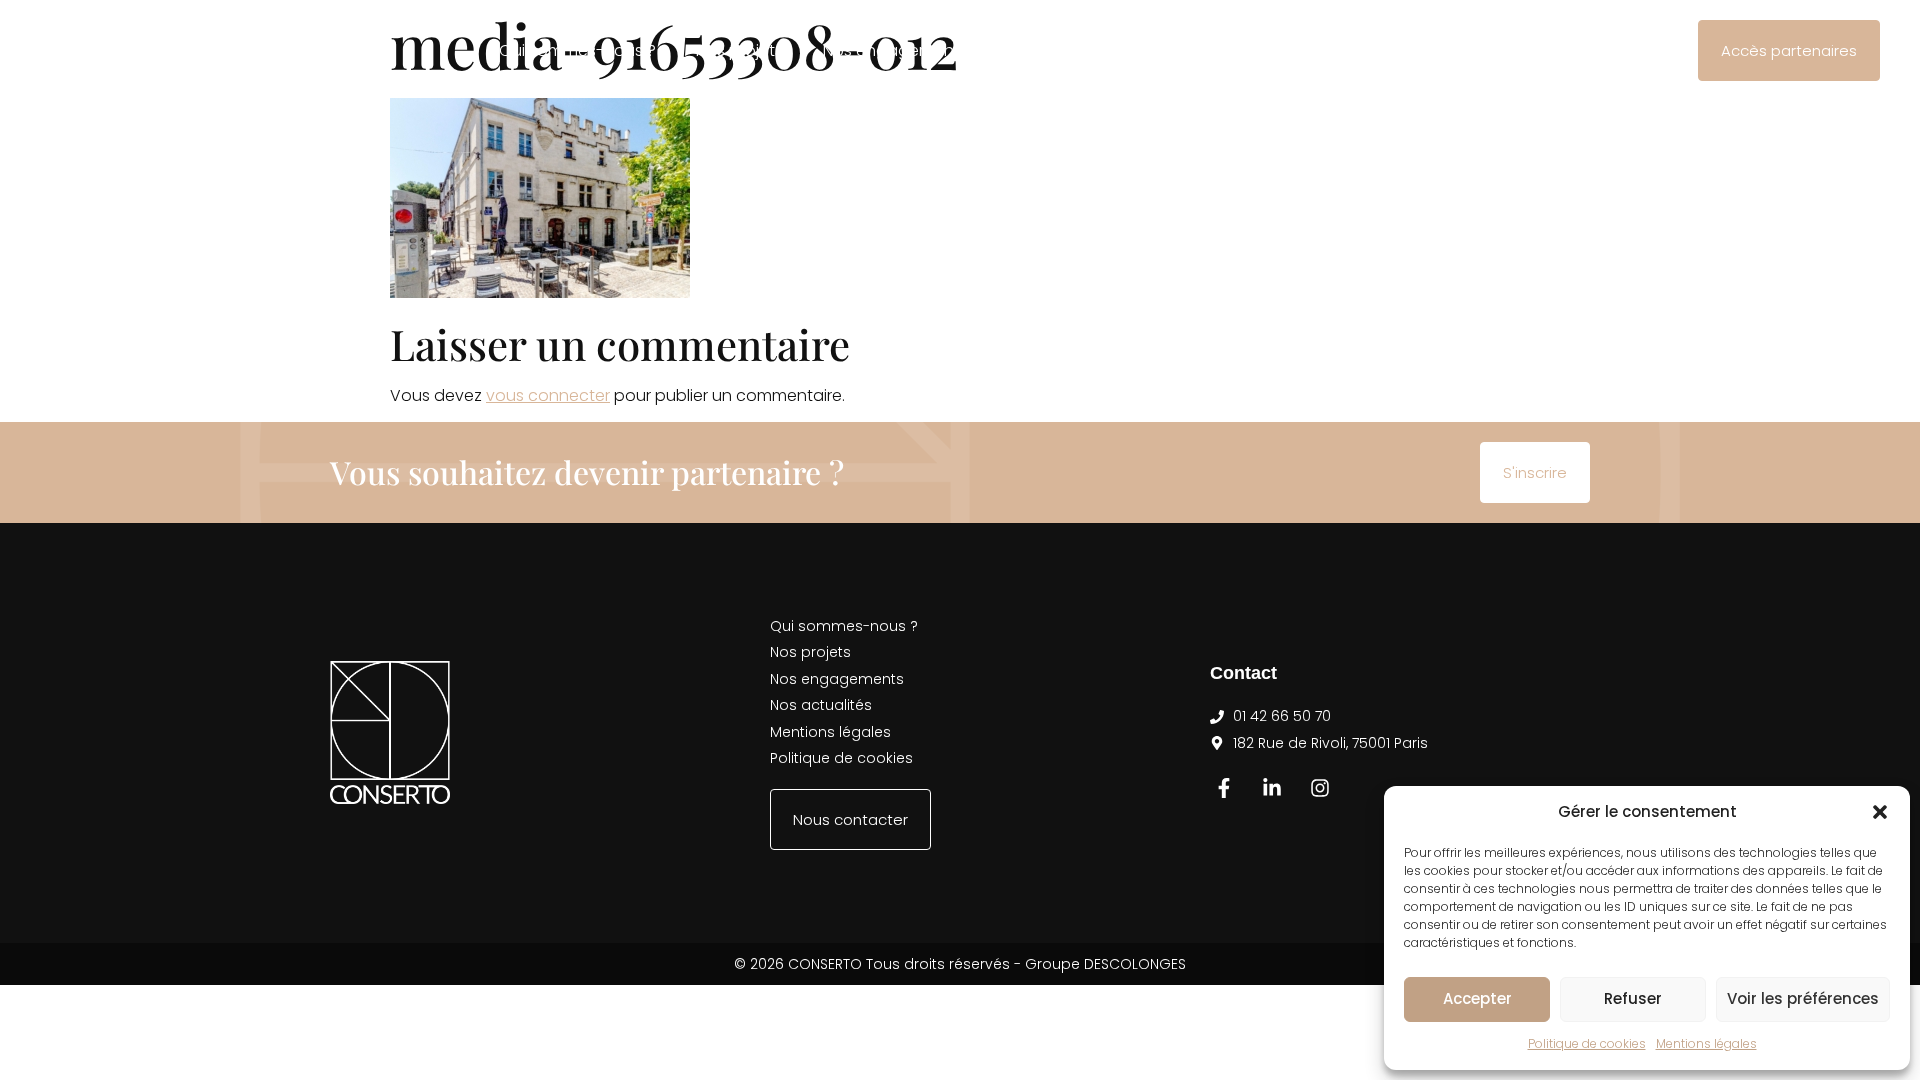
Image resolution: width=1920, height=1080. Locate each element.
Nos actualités (1063, 50)
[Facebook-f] (1224, 788)
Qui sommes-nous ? (577, 50)
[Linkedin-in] (1272, 788)
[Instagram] (1320, 788)
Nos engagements (895, 50)
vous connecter (548, 395)
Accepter (1477, 998)
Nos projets (739, 50)
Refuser (1633, 998)
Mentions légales (1706, 1043)
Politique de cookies (1587, 1043)
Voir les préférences (1803, 998)
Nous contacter (1220, 50)
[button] (1880, 812)
